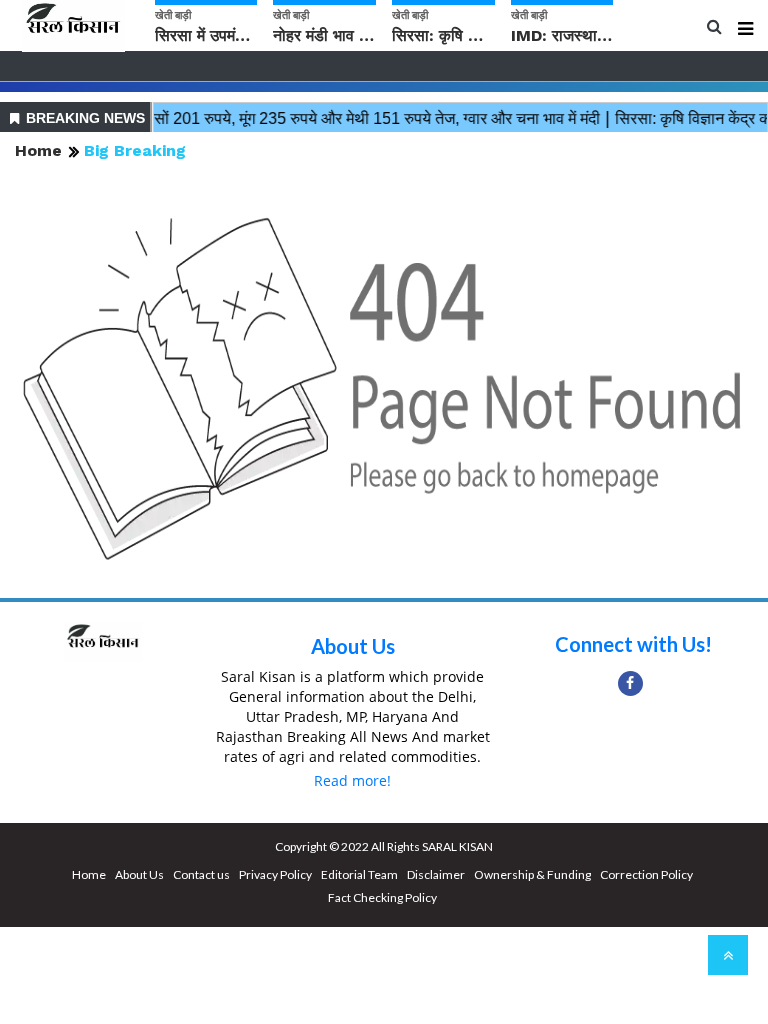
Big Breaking (135, 150)
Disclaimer (436, 874)
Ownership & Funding (532, 874)
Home (38, 150)
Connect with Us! (633, 644)
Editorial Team (359, 874)
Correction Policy (646, 874)
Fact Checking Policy (382, 897)
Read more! (352, 780)
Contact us (201, 874)
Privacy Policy (275, 874)
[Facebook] (630, 683)
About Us (353, 646)
